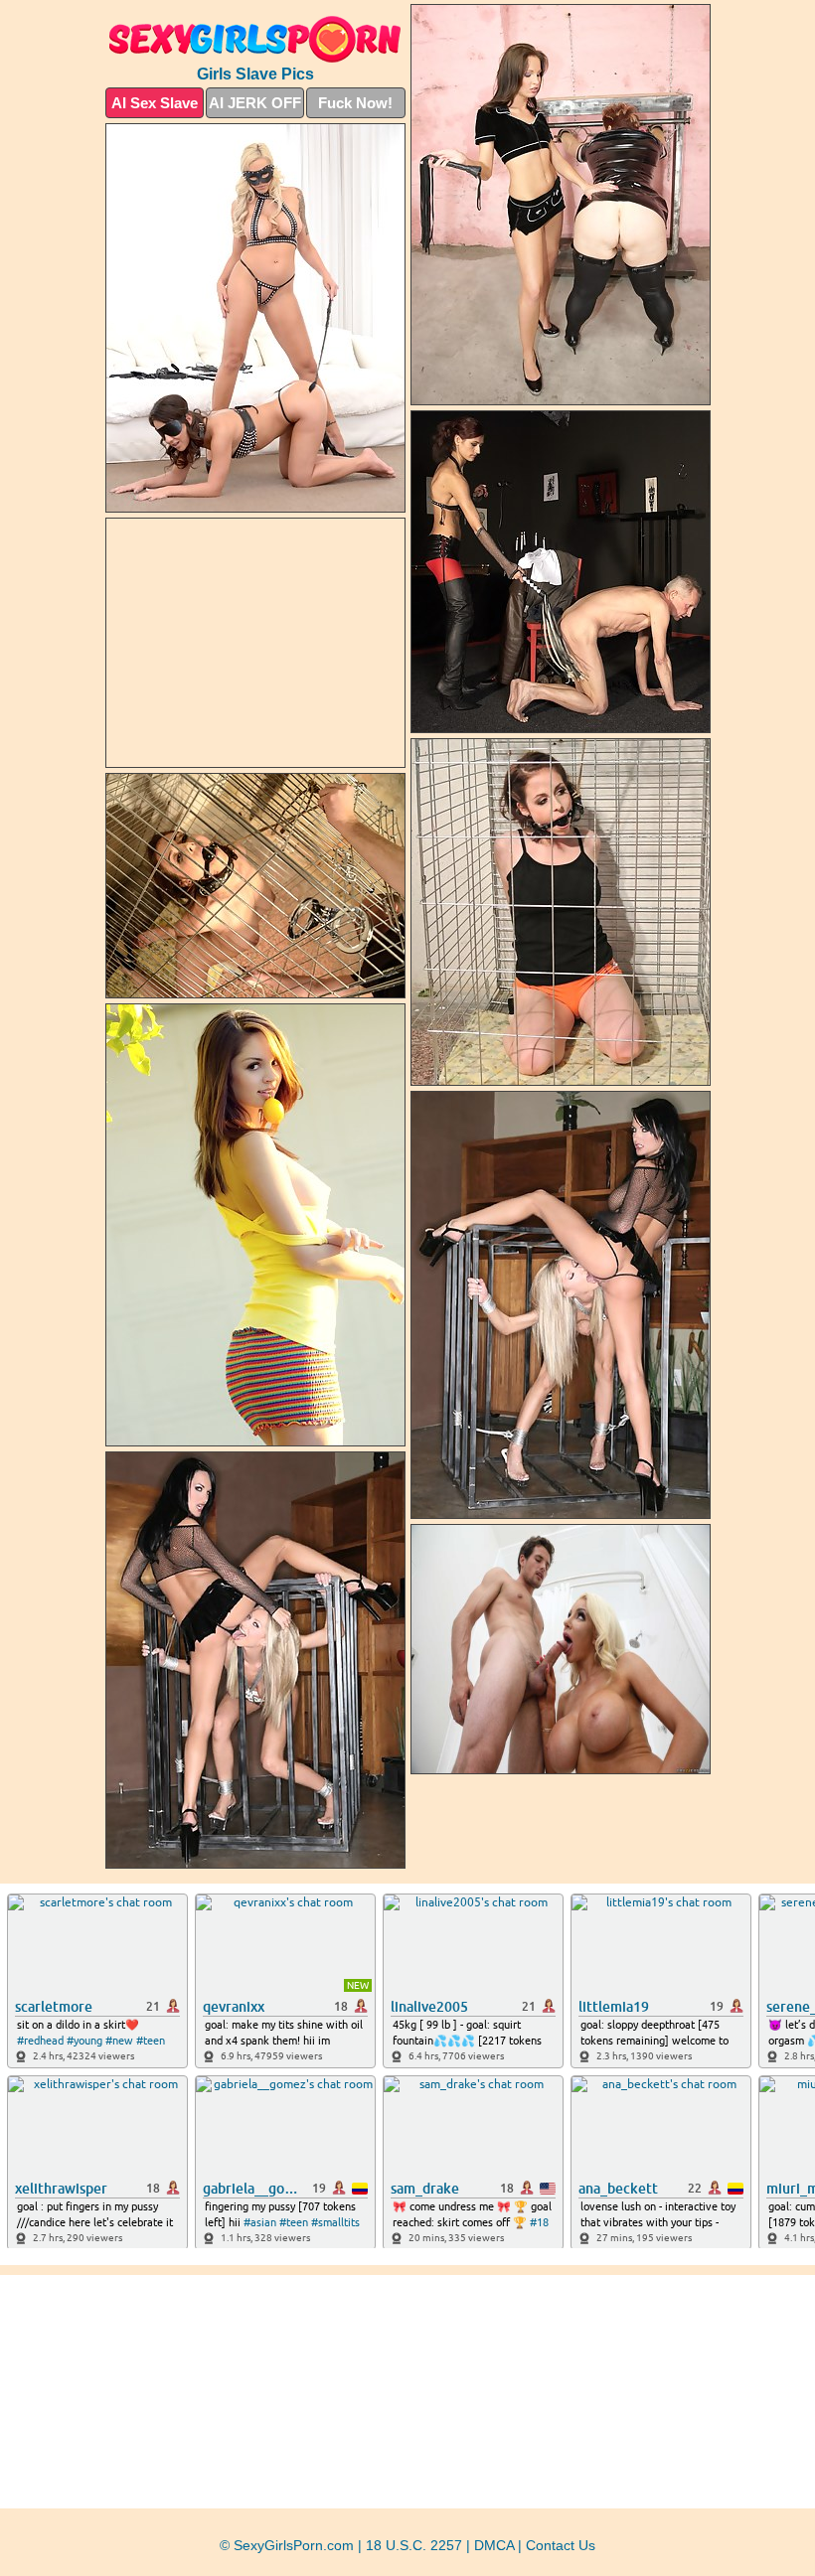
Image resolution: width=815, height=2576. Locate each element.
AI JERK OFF (255, 103)
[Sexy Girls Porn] (255, 39)
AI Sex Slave (155, 103)
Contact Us (561, 2545)
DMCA (494, 2545)
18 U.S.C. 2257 (414, 2545)
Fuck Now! (355, 103)
